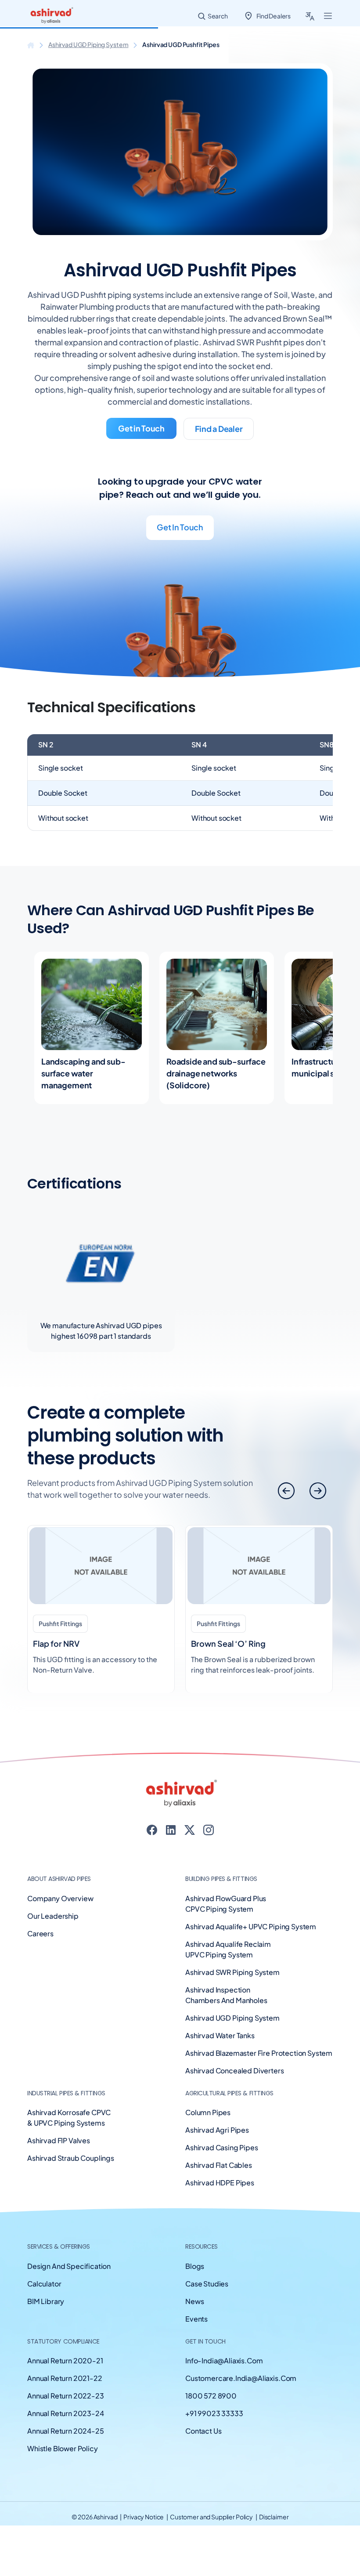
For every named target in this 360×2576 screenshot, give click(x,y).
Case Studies (207, 2284)
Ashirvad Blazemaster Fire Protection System (259, 2053)
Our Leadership (53, 1916)
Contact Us (203, 2431)
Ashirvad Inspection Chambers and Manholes (226, 1995)
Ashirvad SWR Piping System (232, 1972)
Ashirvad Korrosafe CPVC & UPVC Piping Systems (69, 2118)
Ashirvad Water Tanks (220, 2035)
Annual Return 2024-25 (66, 2431)
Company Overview (60, 1898)
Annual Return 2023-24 (66, 2413)
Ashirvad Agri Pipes (217, 2130)
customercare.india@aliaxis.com (241, 2378)
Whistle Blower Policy (63, 2448)
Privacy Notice (144, 2517)
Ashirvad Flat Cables (219, 2165)
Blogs (195, 2266)
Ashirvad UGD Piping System (88, 44)
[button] (318, 1491)
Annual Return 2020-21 (65, 2360)
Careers (40, 1933)
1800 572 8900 (211, 2396)
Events (196, 2319)
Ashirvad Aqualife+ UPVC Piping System (251, 1926)
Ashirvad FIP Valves (59, 2140)
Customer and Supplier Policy (212, 2517)
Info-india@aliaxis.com (224, 2360)
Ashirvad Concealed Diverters (235, 2071)
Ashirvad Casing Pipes (222, 2147)
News (194, 2301)
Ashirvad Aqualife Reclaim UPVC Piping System (228, 1949)
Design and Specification (69, 2266)
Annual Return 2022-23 (66, 2396)
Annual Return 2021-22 (65, 2378)
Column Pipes (208, 2112)
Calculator (44, 2284)
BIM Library (46, 2301)
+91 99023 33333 (214, 2413)
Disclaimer (274, 2517)
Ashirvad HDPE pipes (220, 2183)
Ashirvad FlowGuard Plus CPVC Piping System (226, 1904)
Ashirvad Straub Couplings (71, 2158)
